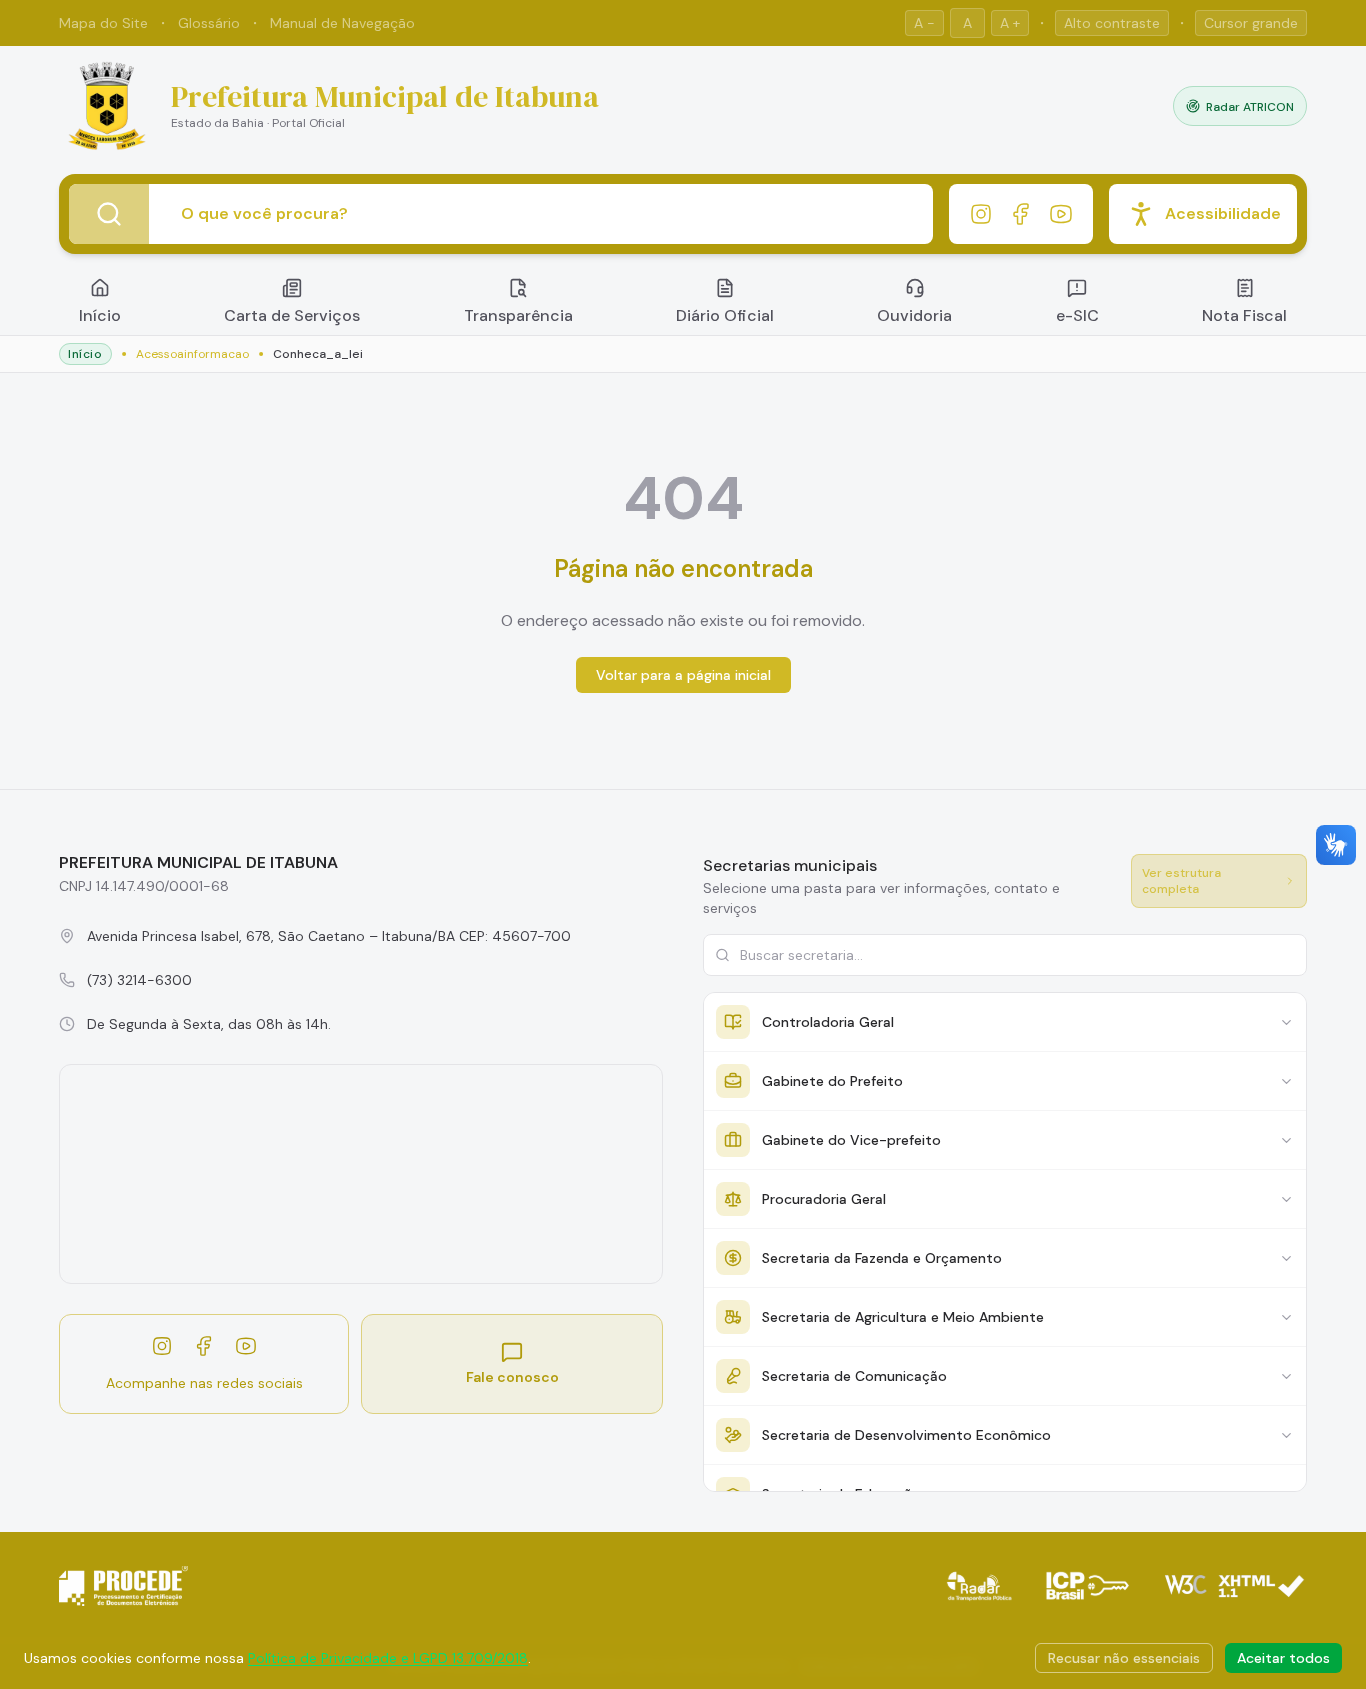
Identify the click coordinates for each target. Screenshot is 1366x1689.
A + (1010, 23)
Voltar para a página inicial (683, 675)
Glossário (209, 23)
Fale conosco (512, 1377)
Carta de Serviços (292, 315)
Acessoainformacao (192, 354)
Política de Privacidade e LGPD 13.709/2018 (388, 1658)
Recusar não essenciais (1124, 1658)
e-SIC (1077, 315)
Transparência (518, 315)
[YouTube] (1061, 214)
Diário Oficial (725, 315)
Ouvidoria (914, 315)
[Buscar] (109, 214)
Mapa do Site (103, 23)
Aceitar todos (1283, 1658)
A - (924, 23)
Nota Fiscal (1244, 315)
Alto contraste (1112, 23)
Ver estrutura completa (1181, 881)
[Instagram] (981, 214)
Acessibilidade (1223, 213)
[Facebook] (1021, 214)
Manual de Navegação (342, 23)
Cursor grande (1251, 23)
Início (100, 315)
